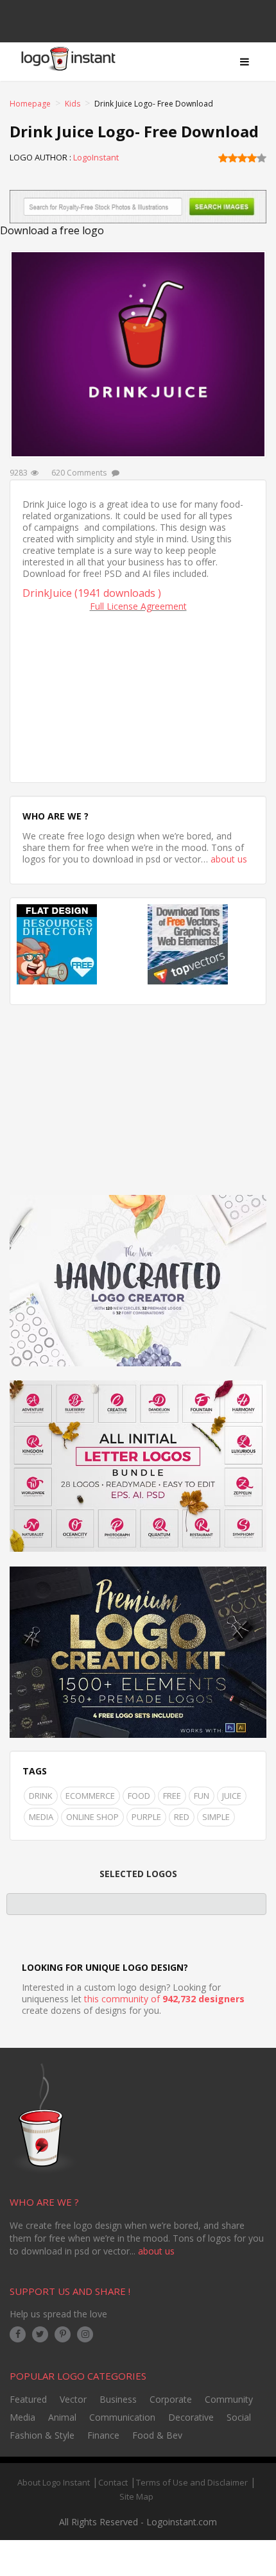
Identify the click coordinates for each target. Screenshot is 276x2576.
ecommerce (90, 1796)
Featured (28, 2399)
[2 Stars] (233, 158)
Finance (103, 2435)
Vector (73, 2399)
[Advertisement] (138, 694)
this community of (164, 1999)
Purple (146, 1817)
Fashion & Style (42, 2435)
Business (118, 2399)
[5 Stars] (262, 158)
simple (216, 1817)
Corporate (171, 2399)
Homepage (30, 104)
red (182, 1817)
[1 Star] (223, 158)
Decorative (191, 2417)
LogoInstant (96, 157)
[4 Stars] (252, 158)
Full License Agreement (138, 606)
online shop (92, 1817)
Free (172, 1796)
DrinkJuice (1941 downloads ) (92, 593)
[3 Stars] (242, 158)
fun (202, 1796)
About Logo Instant (54, 2482)
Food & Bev (157, 2435)
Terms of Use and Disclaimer (192, 2482)
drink (41, 1796)
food (139, 1796)
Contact (113, 2482)
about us (229, 859)
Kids (73, 104)
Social (239, 2417)
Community (229, 2399)
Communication (122, 2417)
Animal (62, 2417)
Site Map (136, 2496)
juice (232, 1796)
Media (41, 1817)
